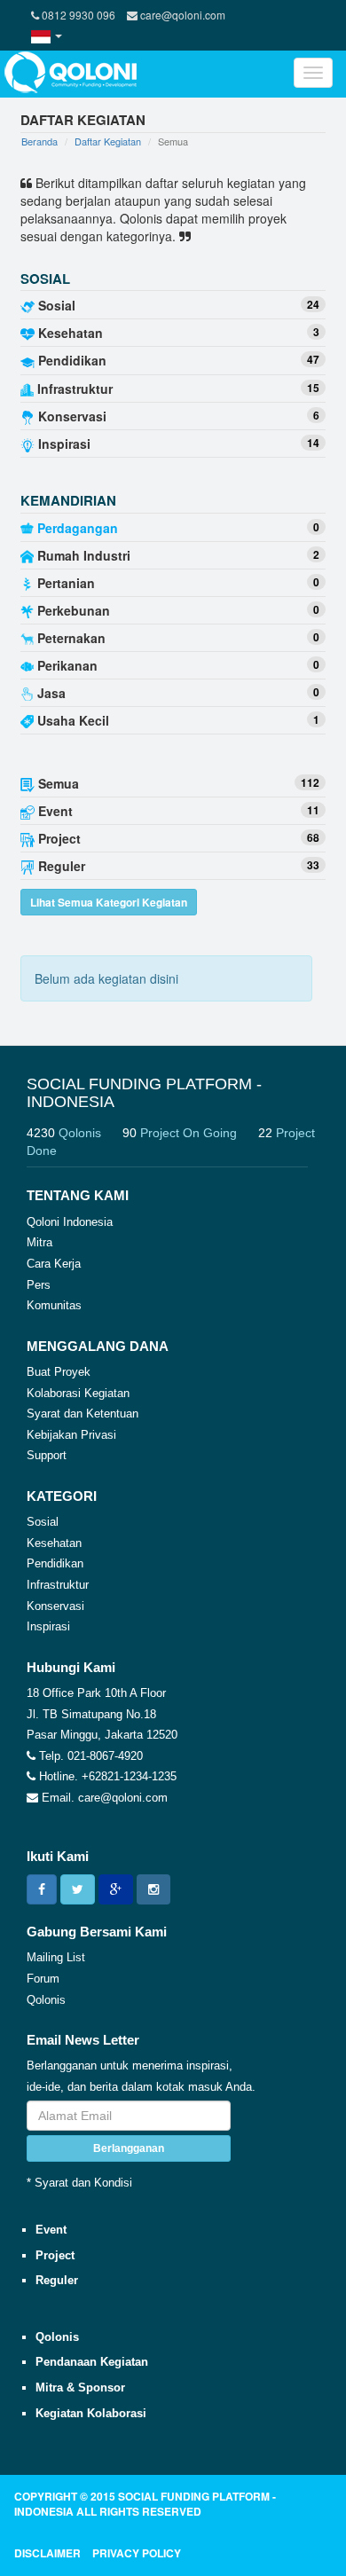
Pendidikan (55, 1563)
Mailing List (56, 1957)
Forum (43, 1979)
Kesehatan (54, 1543)
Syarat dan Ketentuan (83, 1414)
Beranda (39, 141)
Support (47, 1455)
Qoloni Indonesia (70, 1222)
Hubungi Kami (71, 1667)
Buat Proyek (59, 1372)
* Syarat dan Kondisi (79, 2183)
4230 (64, 1133)
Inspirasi (48, 1626)
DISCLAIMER (47, 2553)
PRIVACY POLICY (137, 2553)
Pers (39, 1285)
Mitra (39, 1242)
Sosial (43, 1522)
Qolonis (46, 2000)
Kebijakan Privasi (71, 1435)
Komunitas (54, 1305)
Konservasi (55, 1606)
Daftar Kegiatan (108, 141)
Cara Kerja (54, 1264)
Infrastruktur (58, 1585)
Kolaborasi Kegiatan (78, 1393)
